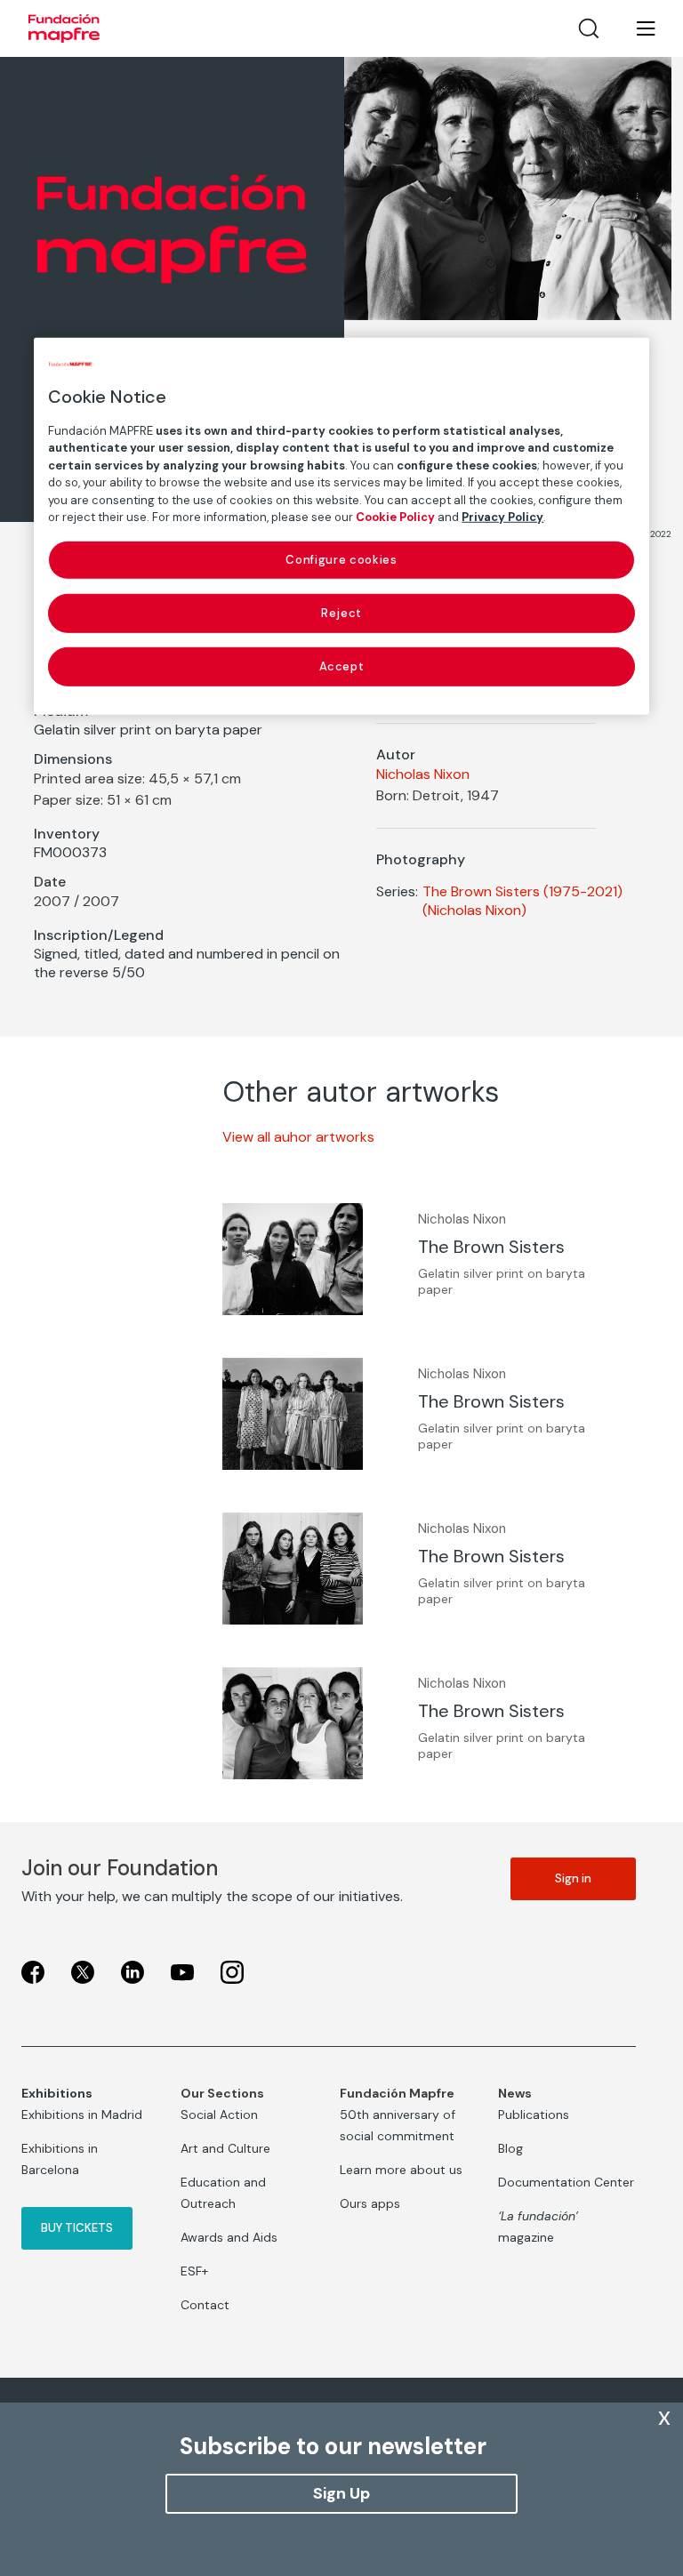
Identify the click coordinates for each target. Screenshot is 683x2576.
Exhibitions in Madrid (82, 2115)
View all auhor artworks (298, 1137)
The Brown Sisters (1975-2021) (522, 891)
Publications (534, 2115)
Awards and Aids (229, 2237)
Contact (205, 2305)
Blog (510, 2148)
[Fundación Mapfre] (64, 28)
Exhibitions (57, 2093)
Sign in (573, 1878)
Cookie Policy (395, 517)
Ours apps (370, 2203)
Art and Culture (225, 2148)
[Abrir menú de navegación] (635, 28)
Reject (341, 613)
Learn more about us (401, 2170)
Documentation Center (566, 2182)
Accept (342, 666)
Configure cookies (341, 559)
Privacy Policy (502, 517)
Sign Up (341, 2493)
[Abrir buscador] (589, 28)
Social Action (219, 2115)
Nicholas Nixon (423, 774)
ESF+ (194, 2271)
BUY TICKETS (77, 2228)
